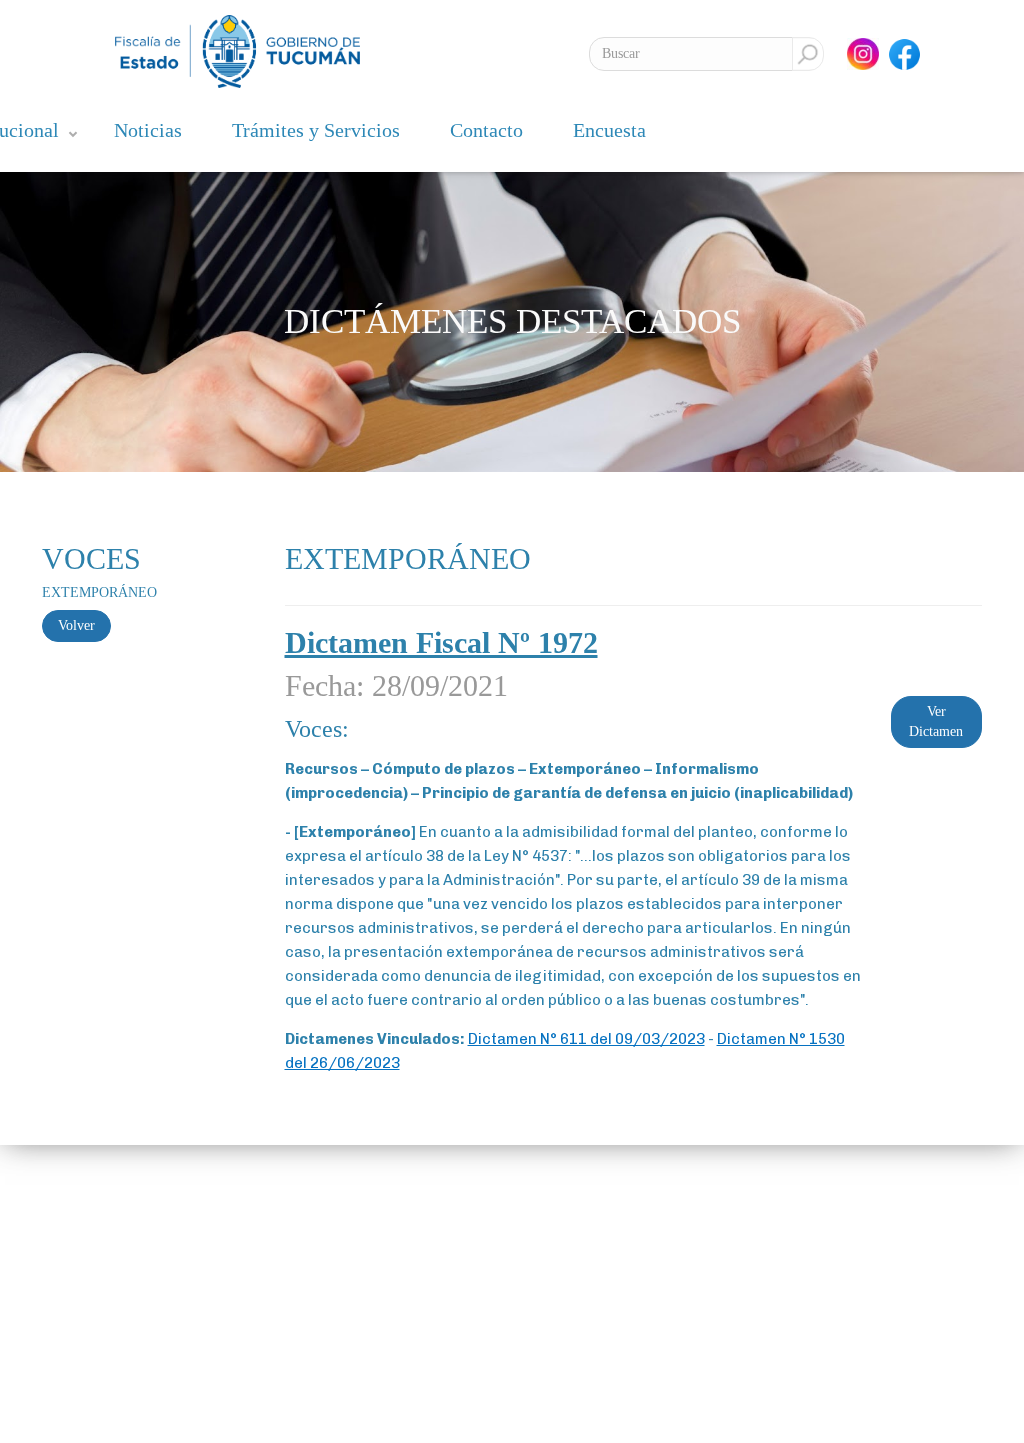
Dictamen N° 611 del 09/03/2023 (586, 1039)
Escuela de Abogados (271, 1287)
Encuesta (609, 130)
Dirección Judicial (263, 1345)
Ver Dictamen (936, 721)
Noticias (148, 130)
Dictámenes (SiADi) (267, 1258)
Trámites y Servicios (316, 130)
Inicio (64, 1258)
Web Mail (240, 1316)
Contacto (486, 130)
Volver (76, 625)
